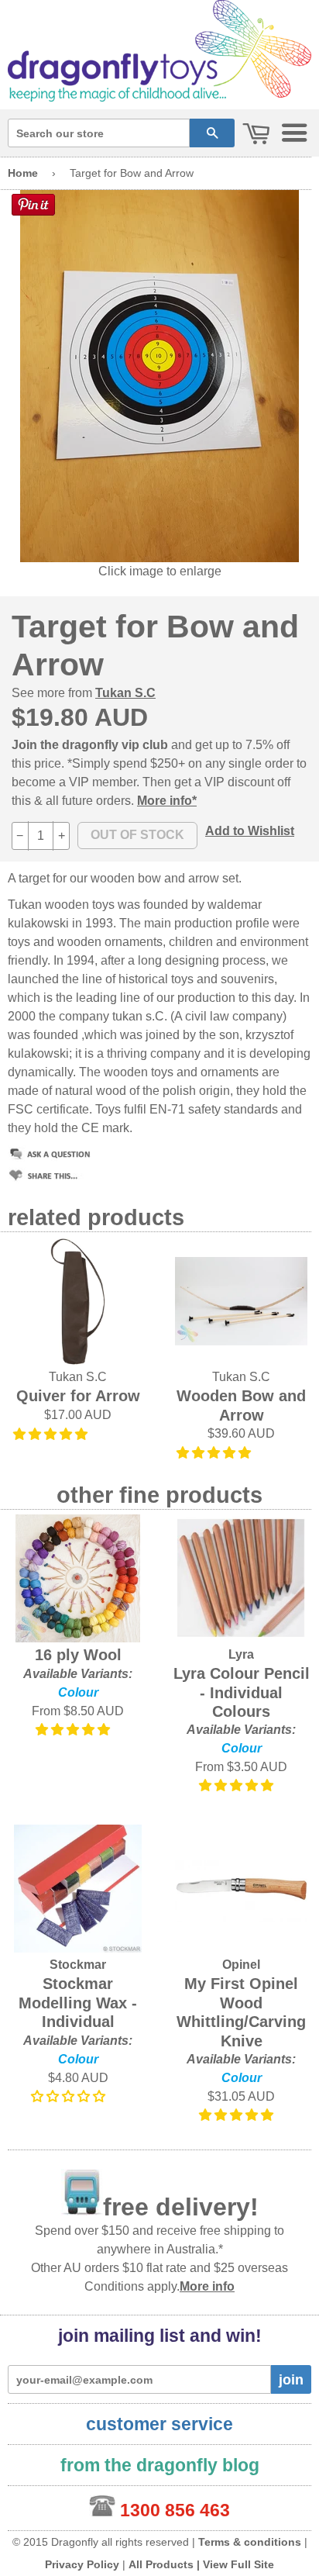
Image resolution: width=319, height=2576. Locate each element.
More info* (167, 801)
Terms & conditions (250, 2542)
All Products (161, 2564)
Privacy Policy (82, 2564)
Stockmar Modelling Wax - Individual (78, 2003)
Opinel (241, 1965)
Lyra (241, 1654)
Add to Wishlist (250, 831)
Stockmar (78, 1965)
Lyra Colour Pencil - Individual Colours (242, 1692)
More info (207, 2286)
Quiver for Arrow (78, 1396)
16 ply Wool (78, 1655)
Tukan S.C (125, 693)
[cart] (256, 135)
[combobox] (99, 133)
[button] (52, 1434)
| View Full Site (235, 2564)
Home (23, 173)
